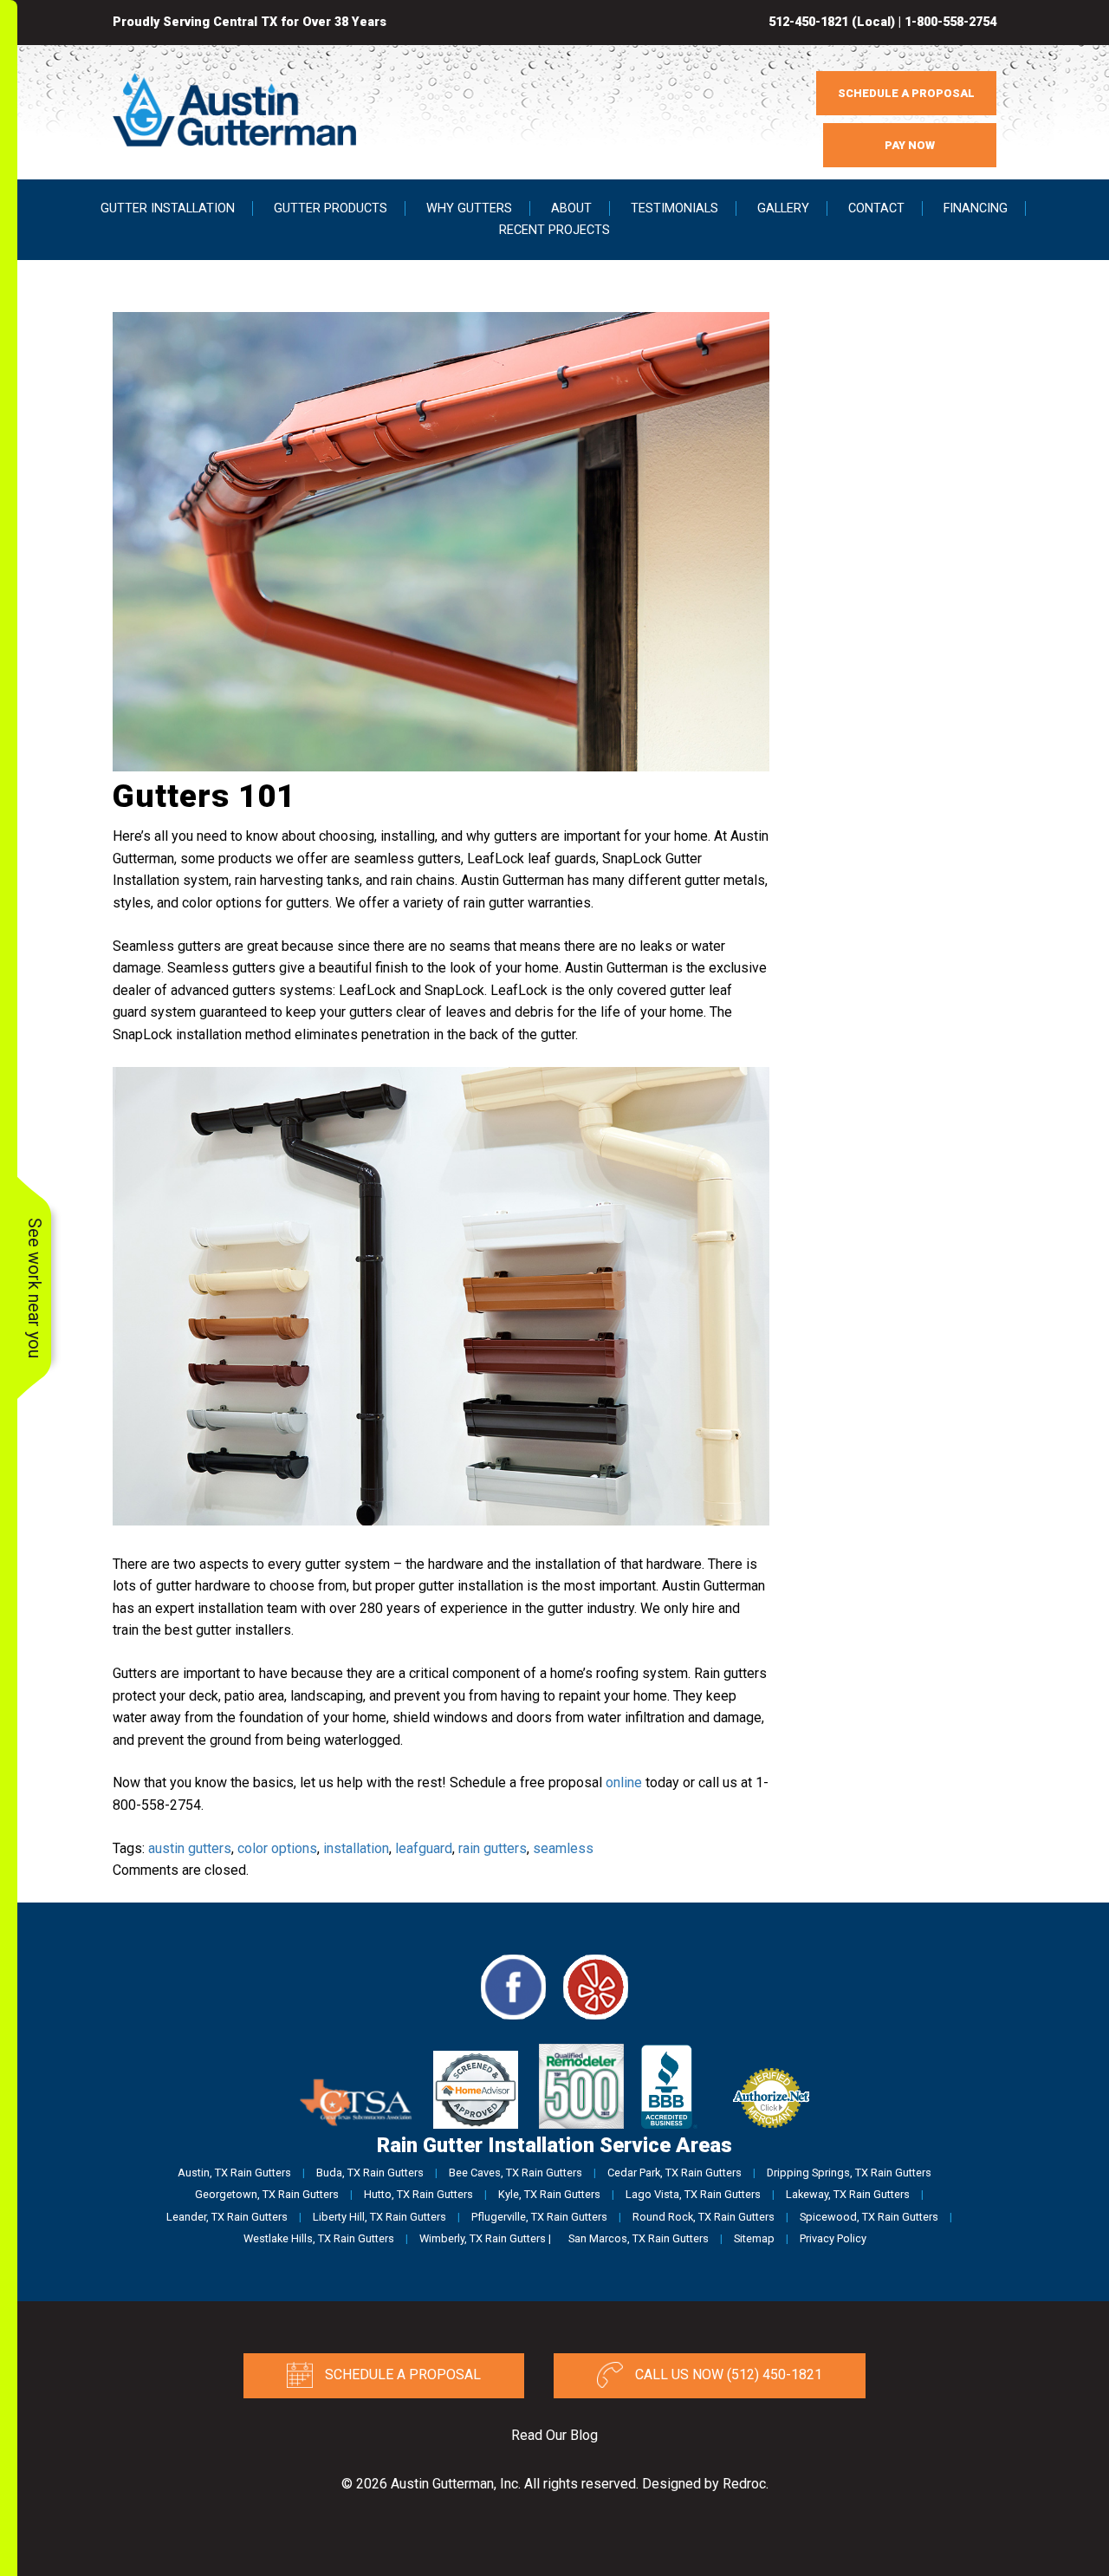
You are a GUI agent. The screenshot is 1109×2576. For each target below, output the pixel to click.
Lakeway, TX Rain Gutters (848, 2194)
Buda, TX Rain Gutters (370, 2173)
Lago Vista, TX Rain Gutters (693, 2194)
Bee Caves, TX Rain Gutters (516, 2173)
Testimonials (674, 208)
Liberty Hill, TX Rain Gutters (379, 2217)
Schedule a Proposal (401, 2374)
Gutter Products (331, 208)
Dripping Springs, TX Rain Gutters (849, 2173)
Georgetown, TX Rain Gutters (267, 2194)
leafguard (424, 1848)
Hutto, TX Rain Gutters (418, 2194)
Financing (976, 208)
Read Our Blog (554, 2435)
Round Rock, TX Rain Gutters (704, 2217)
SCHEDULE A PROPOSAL (906, 93)
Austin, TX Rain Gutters (234, 2173)
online (624, 1782)
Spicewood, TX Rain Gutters (869, 2217)
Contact (876, 208)
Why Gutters (469, 208)
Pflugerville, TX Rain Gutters (539, 2217)
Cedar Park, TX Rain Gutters (674, 2173)
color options (277, 1848)
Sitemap (754, 2238)
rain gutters (493, 1848)
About (571, 208)
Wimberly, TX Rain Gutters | (485, 2238)
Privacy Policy (833, 2238)
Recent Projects (554, 230)
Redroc (744, 2484)
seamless (563, 1848)
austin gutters (190, 1848)
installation (356, 1848)
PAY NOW (910, 145)
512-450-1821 (808, 22)
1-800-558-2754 (950, 22)
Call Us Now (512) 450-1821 (727, 2374)
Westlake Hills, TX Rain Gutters (319, 2238)
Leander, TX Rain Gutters (227, 2217)
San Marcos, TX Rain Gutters (639, 2238)
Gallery (783, 208)
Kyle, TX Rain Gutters (549, 2194)
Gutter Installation (168, 208)
